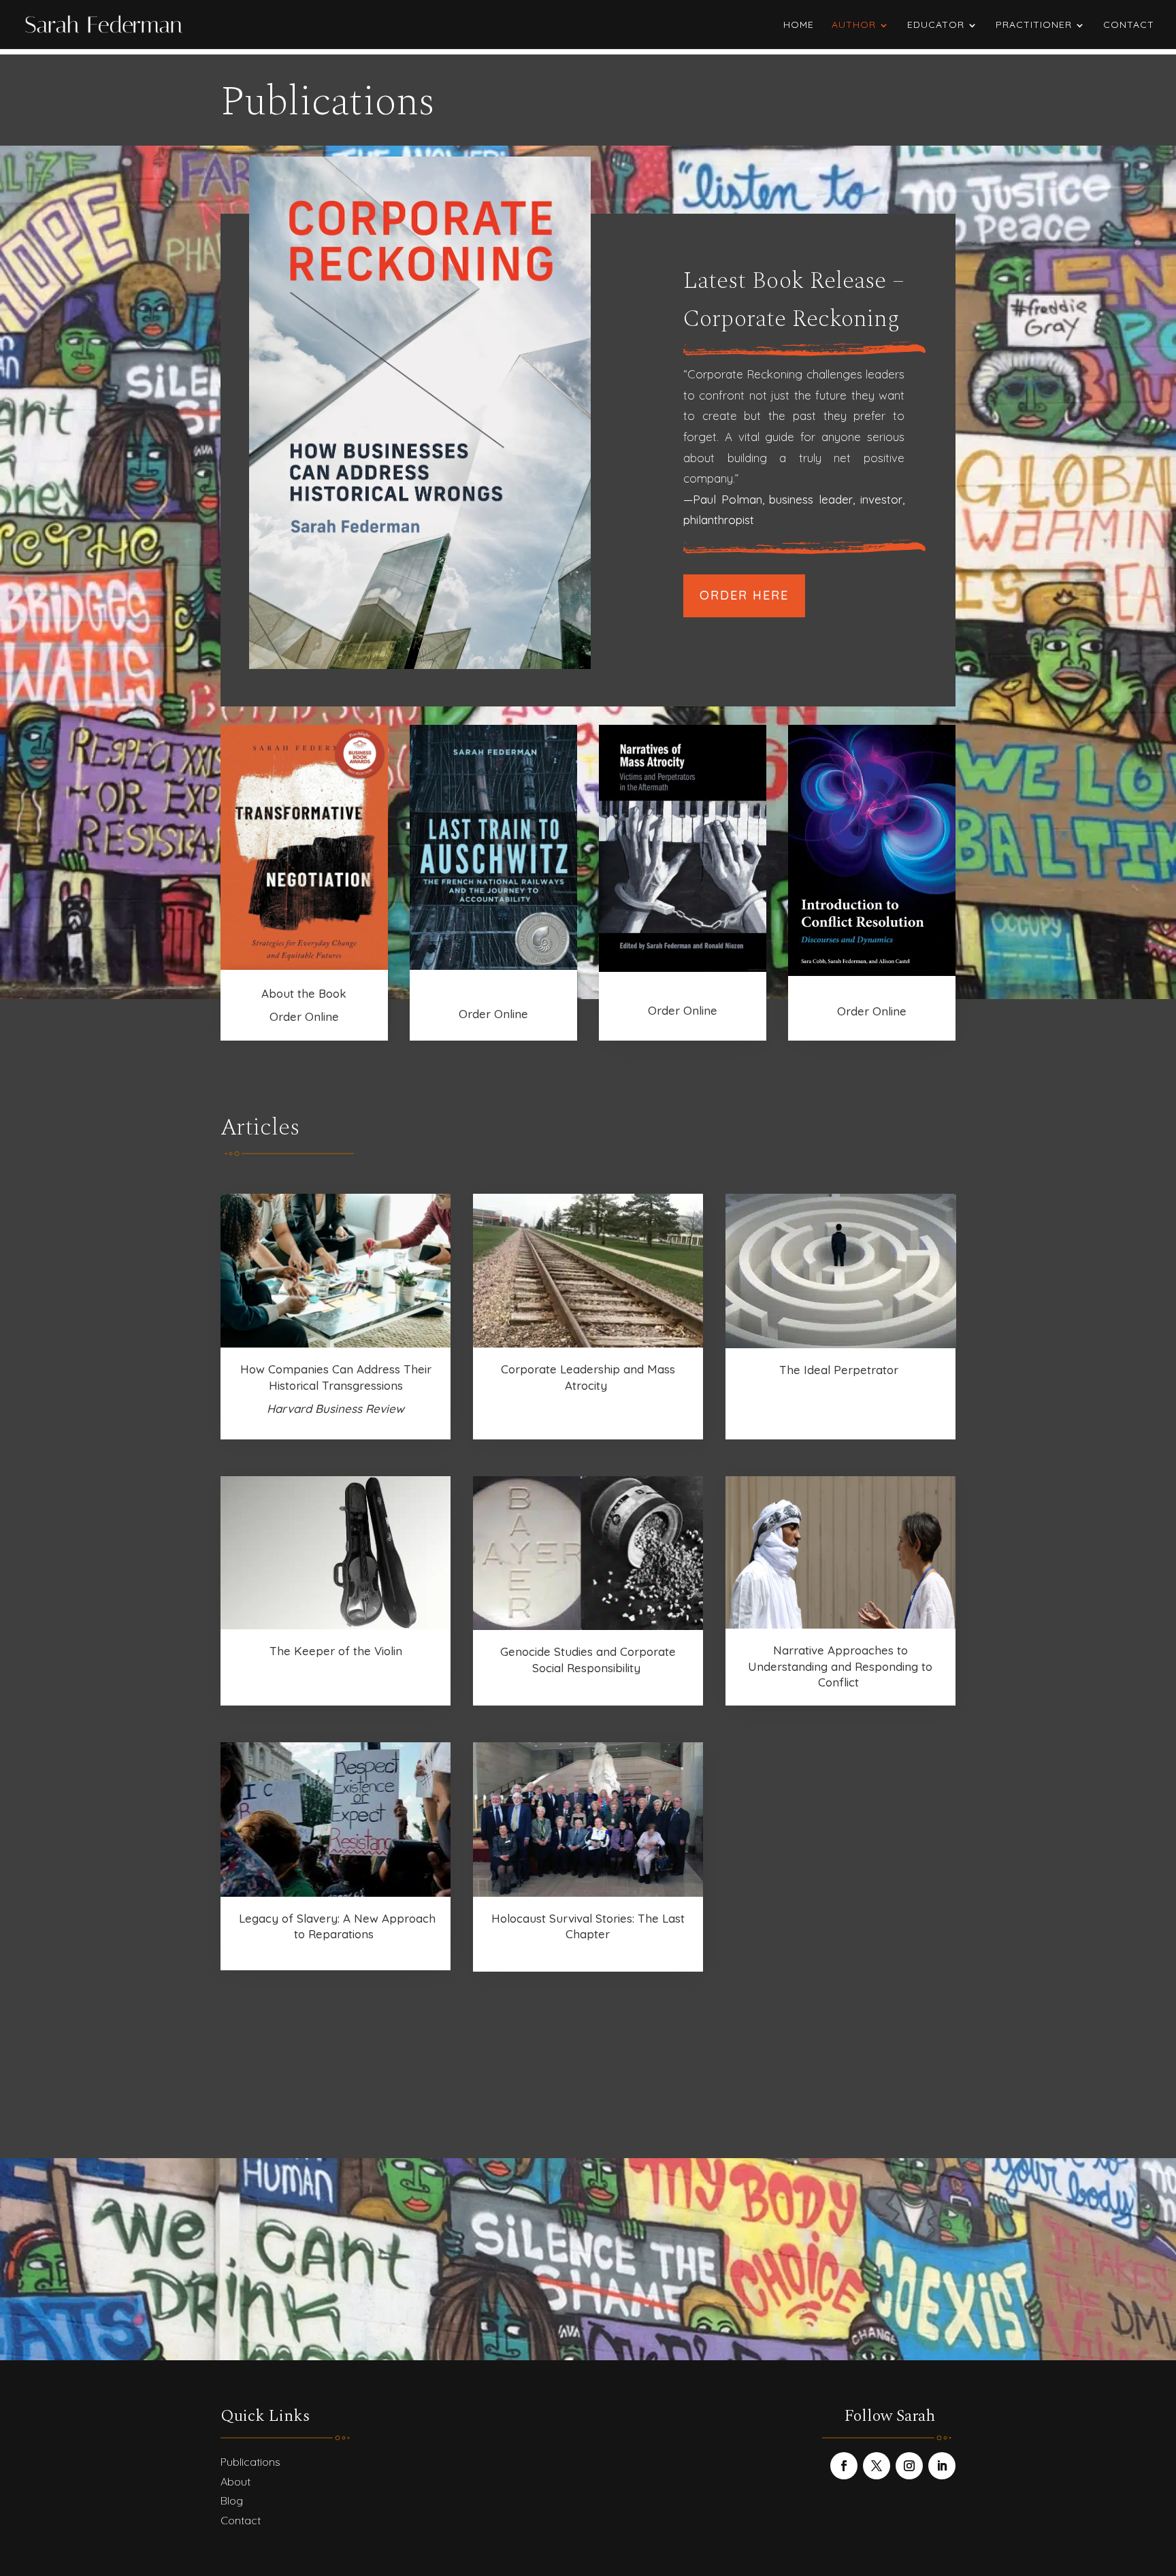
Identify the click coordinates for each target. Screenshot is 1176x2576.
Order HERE (744, 595)
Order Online (304, 1016)
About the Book (304, 993)
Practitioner (1034, 25)
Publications (250, 2462)
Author (854, 25)
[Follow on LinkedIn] (942, 2466)
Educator (936, 25)
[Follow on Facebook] (844, 2466)
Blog (232, 2500)
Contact (1129, 25)
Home (799, 25)
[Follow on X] (877, 2466)
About (235, 2481)
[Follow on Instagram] (909, 2466)
